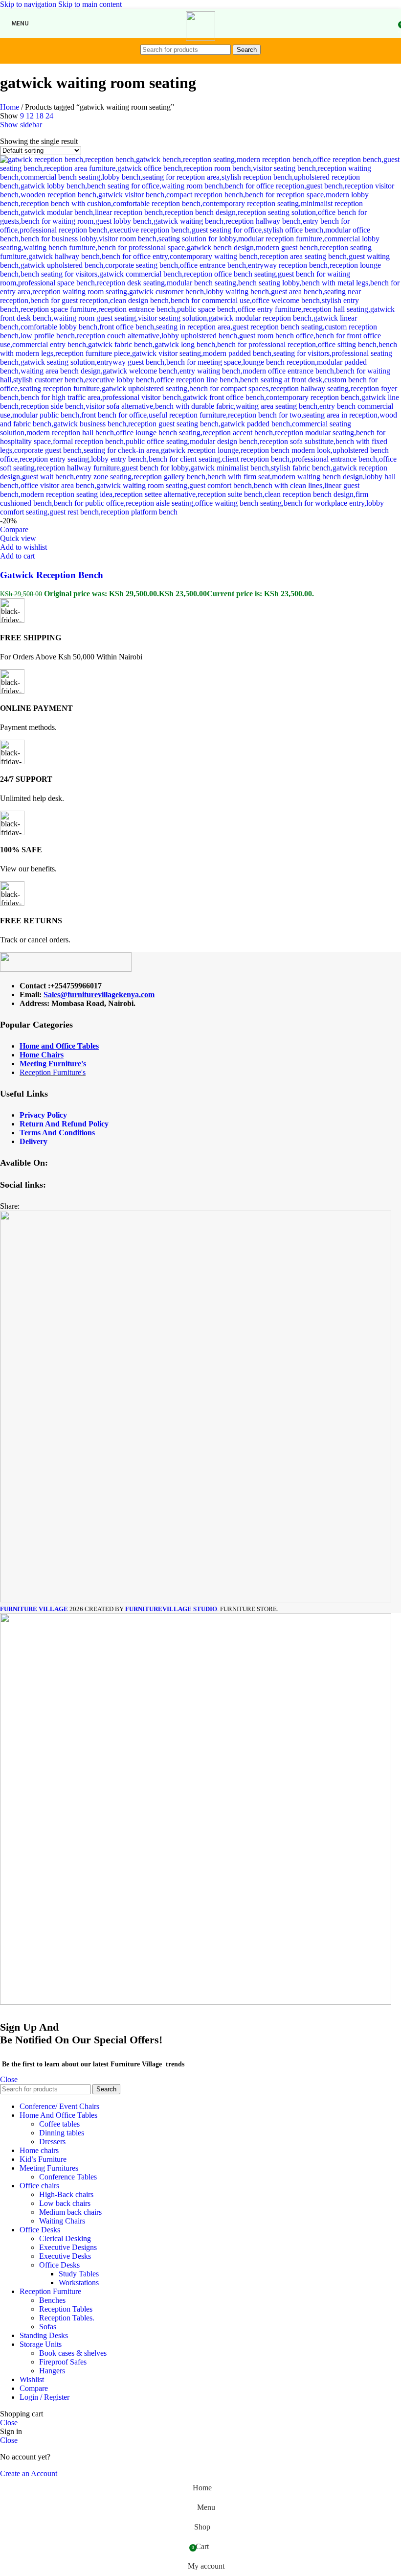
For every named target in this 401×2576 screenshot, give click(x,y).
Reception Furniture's (53, 1072)
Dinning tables (62, 2133)
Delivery (33, 1141)
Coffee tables (59, 2124)
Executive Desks (65, 2256)
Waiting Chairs (62, 2221)
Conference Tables (68, 2177)
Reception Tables (66, 2309)
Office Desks (59, 2265)
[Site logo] (200, 38)
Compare (34, 2388)
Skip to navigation (29, 4)
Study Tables (79, 2274)
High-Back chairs (66, 2194)
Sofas (48, 2327)
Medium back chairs (70, 2212)
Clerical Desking (65, 2238)
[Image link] (66, 969)
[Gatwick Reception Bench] (200, 512)
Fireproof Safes (63, 2362)
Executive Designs (68, 2247)
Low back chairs (65, 2203)
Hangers (52, 2371)
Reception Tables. (67, 2318)
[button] (17, 556)
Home (11, 107)
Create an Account (29, 2473)
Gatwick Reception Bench (52, 575)
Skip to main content (90, 4)
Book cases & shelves (73, 2353)
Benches (52, 2300)
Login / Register (45, 2397)
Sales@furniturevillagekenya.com (99, 995)
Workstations (79, 2283)
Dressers (52, 2142)
